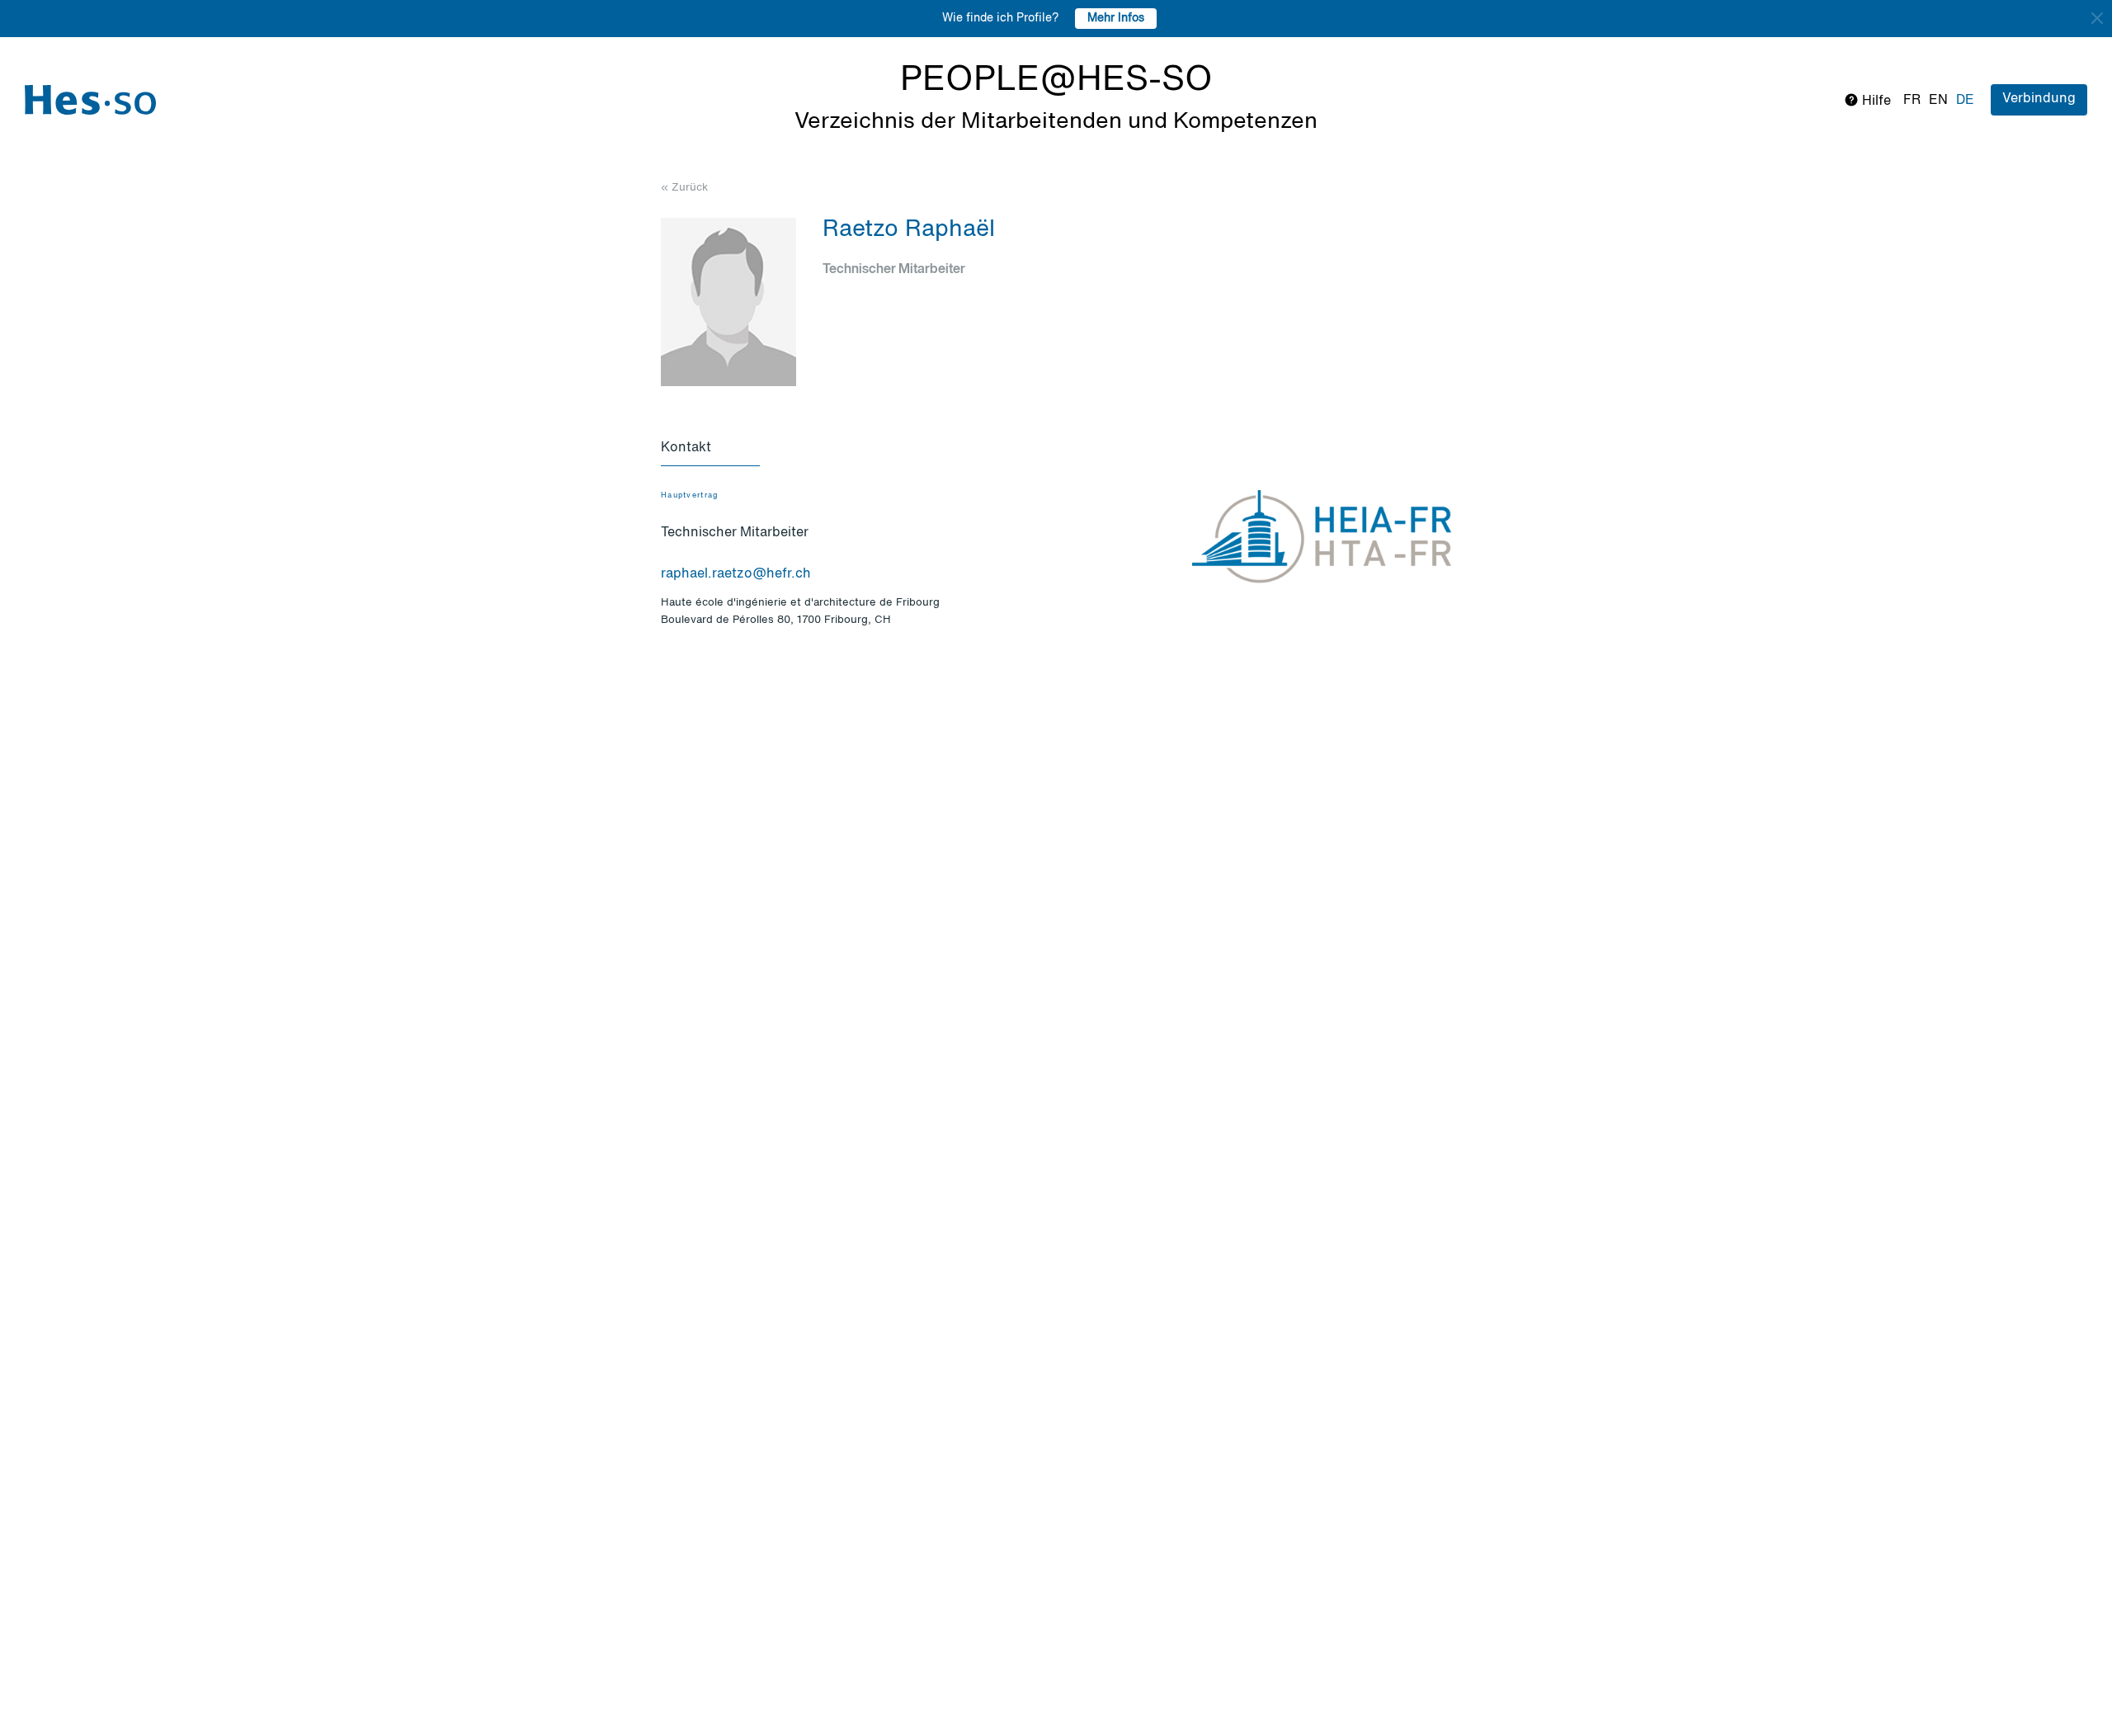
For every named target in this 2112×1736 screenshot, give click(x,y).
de (1965, 101)
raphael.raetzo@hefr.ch (736, 574)
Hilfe (1875, 101)
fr (1912, 101)
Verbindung (2039, 99)
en (1938, 101)
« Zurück (684, 188)
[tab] (710, 449)
